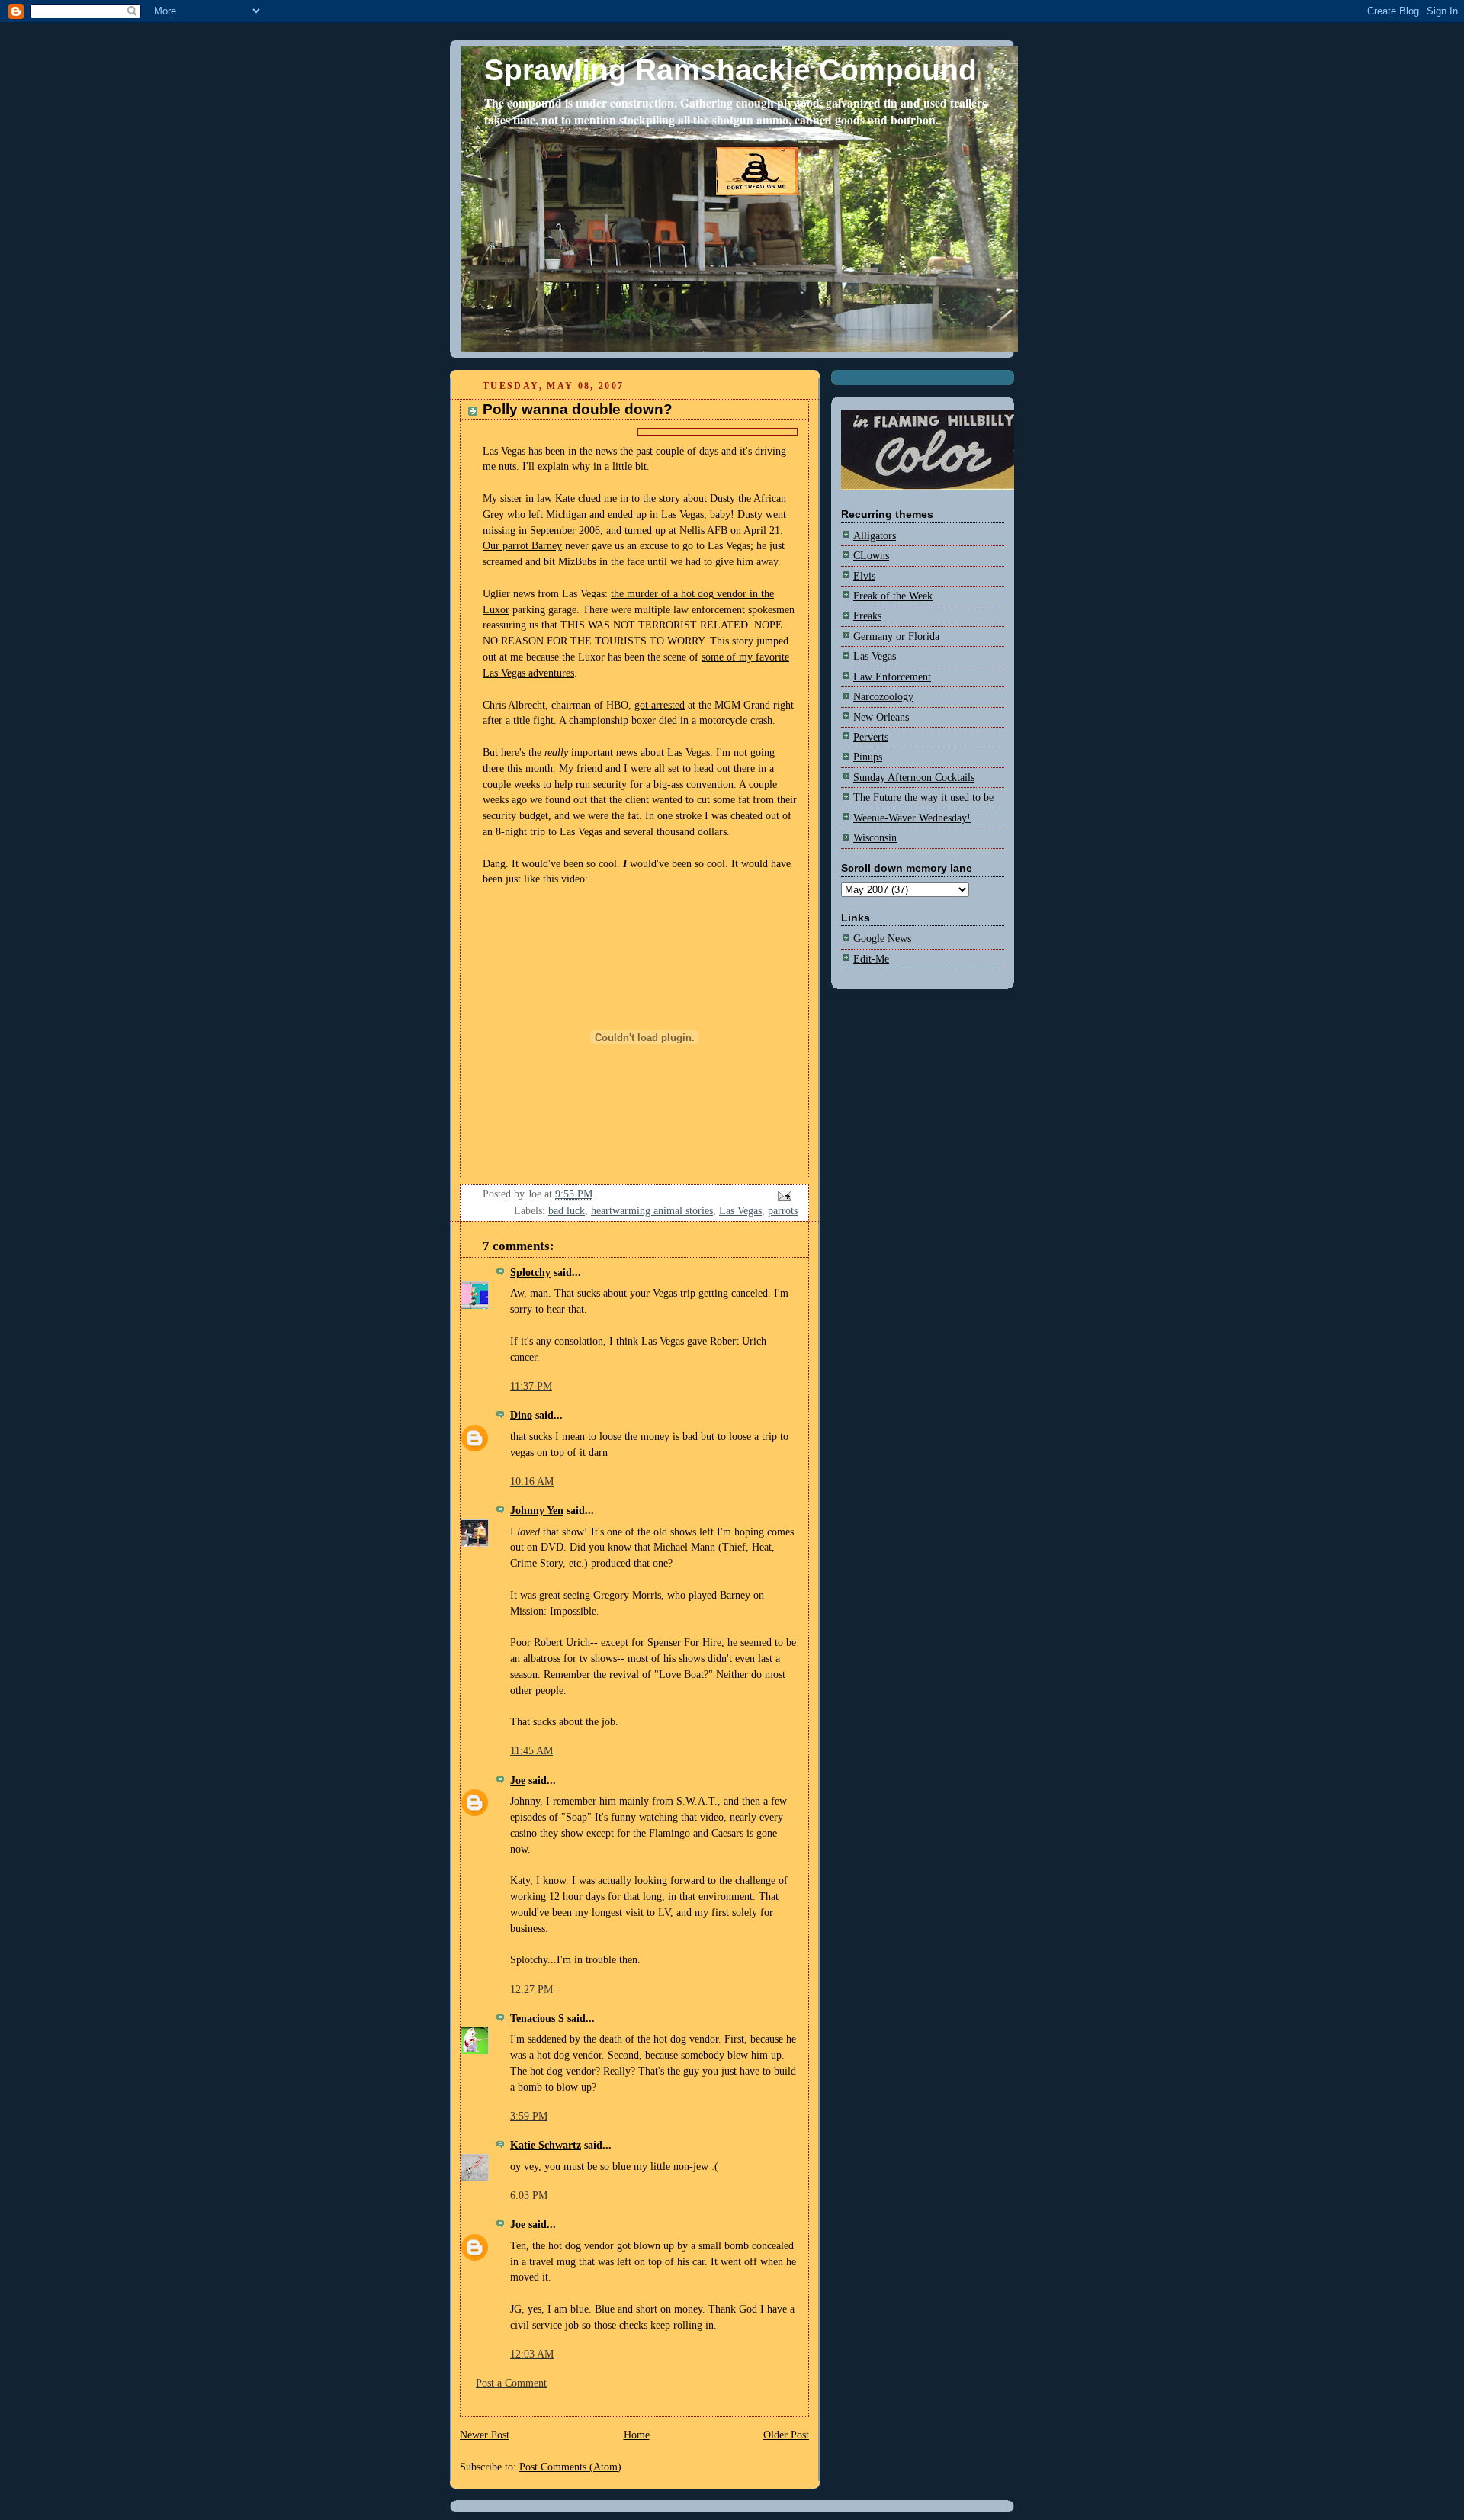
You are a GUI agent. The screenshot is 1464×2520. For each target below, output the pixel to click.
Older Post (786, 2435)
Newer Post (485, 2435)
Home (637, 2435)
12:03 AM (532, 2354)
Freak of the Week (893, 596)
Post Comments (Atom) (570, 2467)
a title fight (530, 720)
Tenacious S (537, 2019)
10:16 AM (532, 1482)
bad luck (567, 1211)
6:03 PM (529, 2195)
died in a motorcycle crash (716, 720)
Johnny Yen (537, 1511)
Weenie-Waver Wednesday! (912, 818)
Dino (521, 1415)
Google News (882, 939)
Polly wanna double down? (578, 409)
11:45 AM (531, 1751)
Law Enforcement (892, 677)
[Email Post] (783, 1194)
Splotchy (530, 1273)
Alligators (875, 536)
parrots (783, 1211)
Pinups (868, 757)
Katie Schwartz (546, 2145)
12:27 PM (531, 1990)
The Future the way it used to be (923, 797)
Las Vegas (740, 1211)
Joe (518, 1781)
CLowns (871, 556)
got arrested (660, 705)
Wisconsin (875, 838)
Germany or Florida (896, 636)
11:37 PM (531, 1386)
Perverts (871, 737)
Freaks (867, 616)
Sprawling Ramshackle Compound (730, 70)
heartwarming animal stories (652, 1211)
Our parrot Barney (522, 546)
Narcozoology (883, 697)
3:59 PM (529, 2116)
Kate (567, 498)
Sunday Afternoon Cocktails (914, 778)
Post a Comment (511, 2383)
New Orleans (881, 717)
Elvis (864, 576)
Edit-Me (871, 959)
